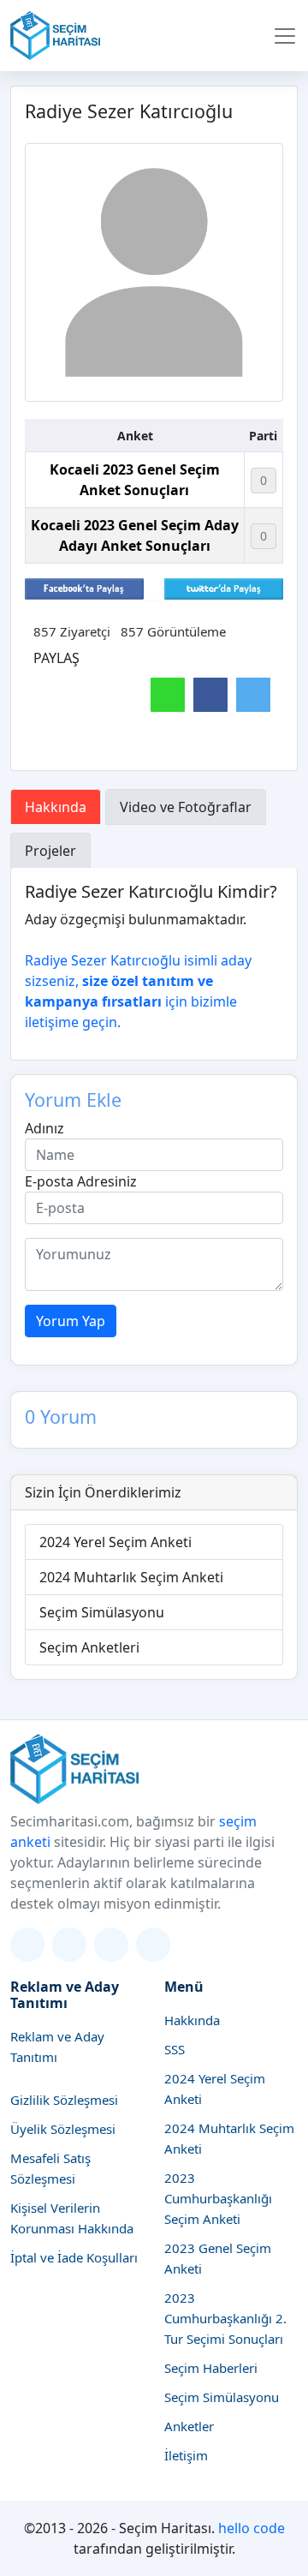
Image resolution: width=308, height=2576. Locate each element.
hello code (252, 2528)
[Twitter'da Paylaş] (224, 588)
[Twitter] (27, 1945)
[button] (285, 36)
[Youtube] (153, 1945)
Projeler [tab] (50, 851)
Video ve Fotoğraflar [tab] (186, 807)
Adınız (44, 1128)
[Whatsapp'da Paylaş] (168, 695)
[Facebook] (111, 1945)
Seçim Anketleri (89, 1647)
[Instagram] (69, 1945)
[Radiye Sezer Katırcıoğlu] (154, 272)
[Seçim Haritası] (55, 36)
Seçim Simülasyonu (102, 1612)
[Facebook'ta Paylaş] (84, 588)
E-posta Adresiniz (81, 1181)
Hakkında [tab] (56, 807)
